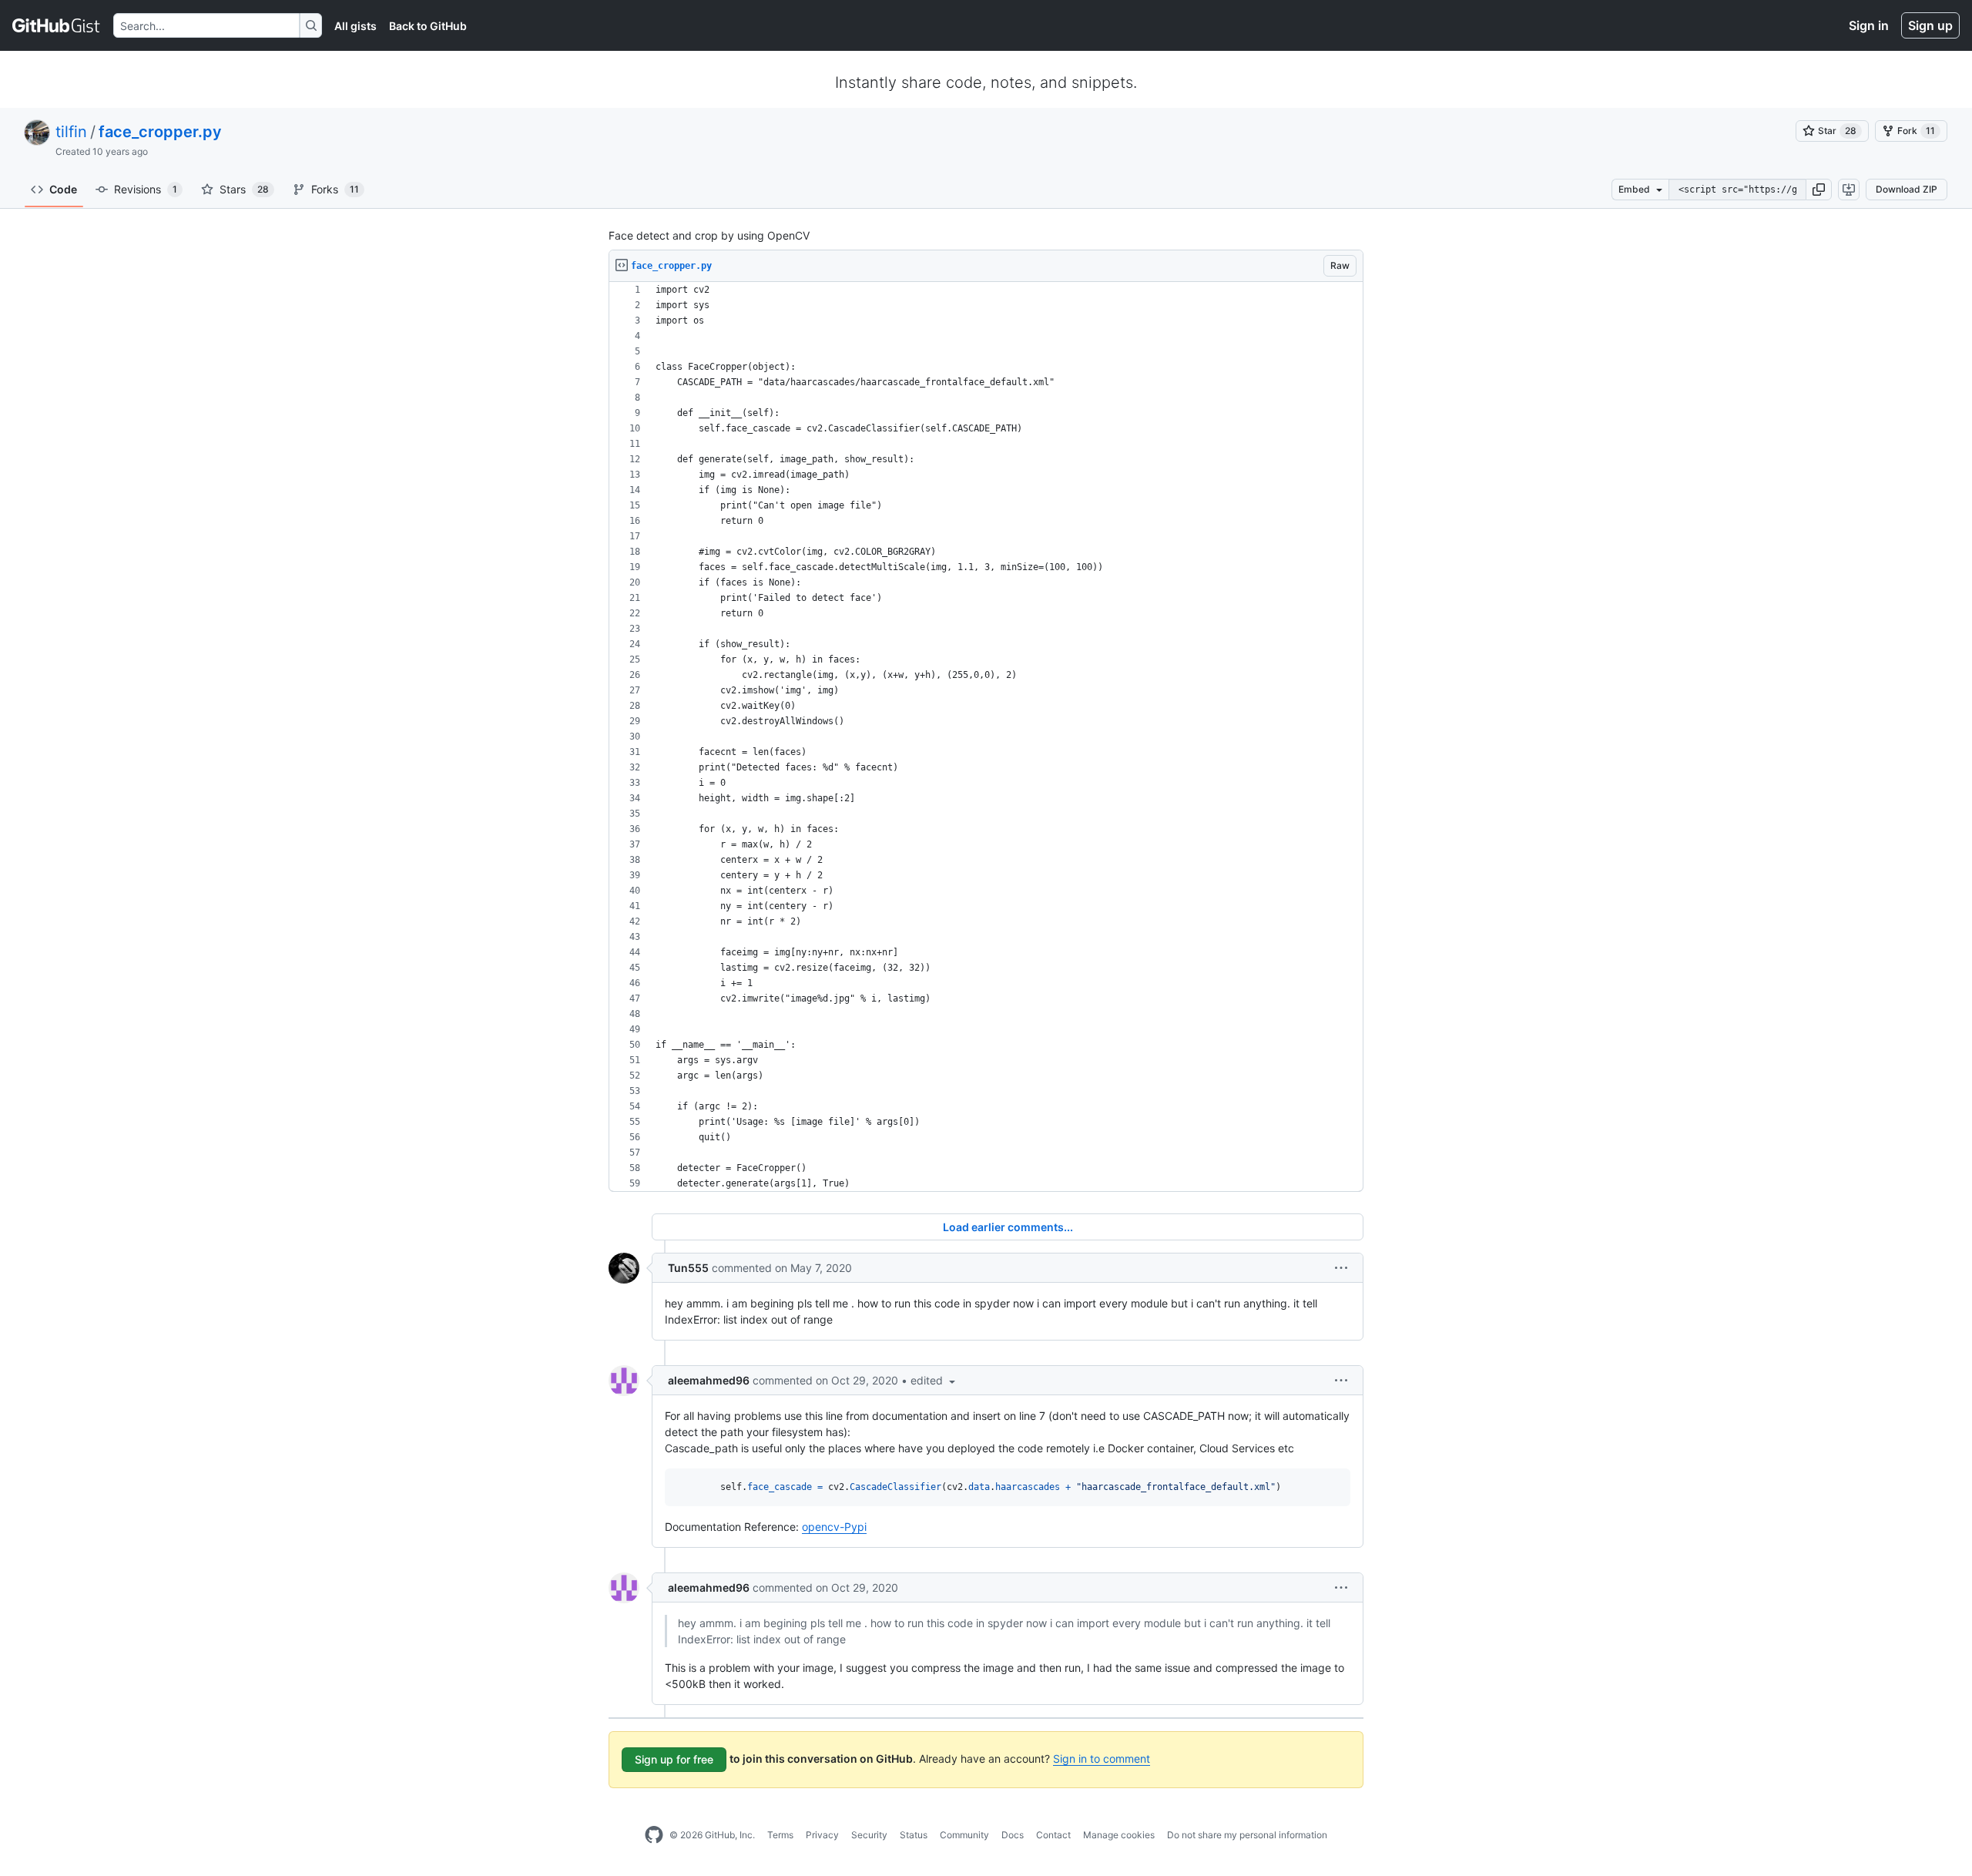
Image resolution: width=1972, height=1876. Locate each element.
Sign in (1869, 25)
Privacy (822, 1835)
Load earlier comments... (1008, 1227)
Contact (1053, 1835)
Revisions (146, 189)
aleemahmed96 (709, 1380)
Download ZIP (1907, 189)
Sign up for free (674, 1759)
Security (869, 1835)
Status (914, 1835)
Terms (780, 1835)
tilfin (71, 132)
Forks (335, 189)
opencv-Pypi (834, 1527)
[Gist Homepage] (57, 25)
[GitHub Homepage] (654, 1835)
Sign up (1930, 25)
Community (964, 1835)
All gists (355, 26)
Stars (244, 189)
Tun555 (688, 1268)
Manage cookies (1119, 1835)
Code (63, 189)
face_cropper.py (160, 132)
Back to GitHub (428, 26)
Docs (1013, 1835)
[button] (1819, 190)
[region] (986, 737)
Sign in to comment (1102, 1759)
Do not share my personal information (1247, 1835)
